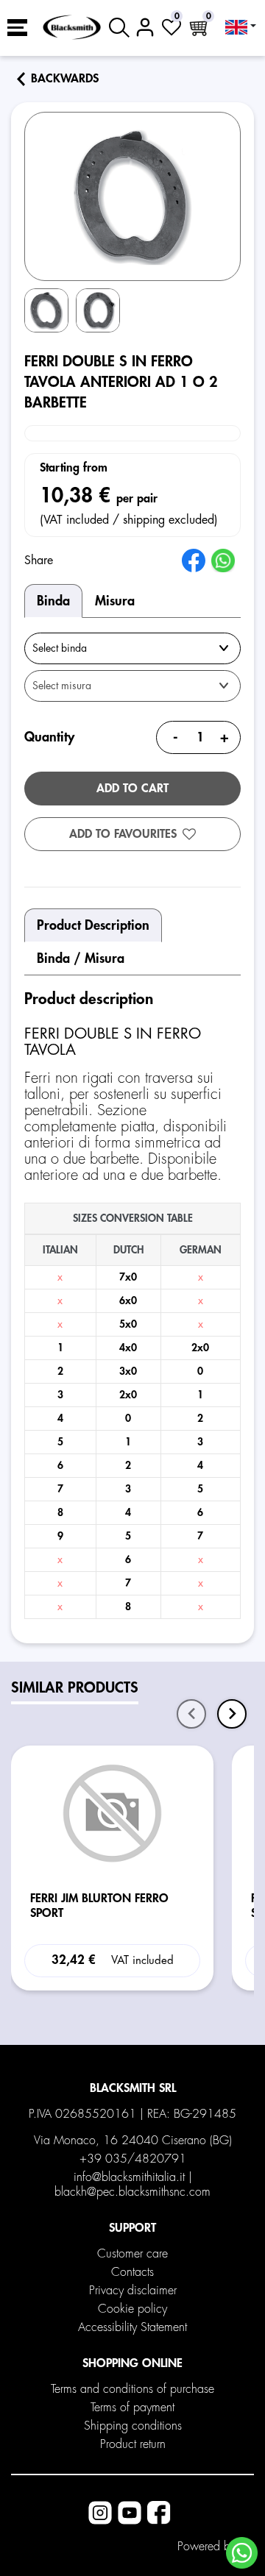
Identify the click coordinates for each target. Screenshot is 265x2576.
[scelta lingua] (241, 27)
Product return (133, 2444)
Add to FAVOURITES (123, 834)
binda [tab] (53, 601)
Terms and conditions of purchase (132, 2389)
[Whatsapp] (242, 2553)
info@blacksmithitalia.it (129, 2177)
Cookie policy (132, 2309)
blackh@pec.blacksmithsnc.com (132, 2192)
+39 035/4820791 (133, 2159)
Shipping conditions (133, 2426)
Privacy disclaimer (133, 2291)
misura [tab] (115, 601)
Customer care (132, 2254)
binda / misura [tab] (81, 958)
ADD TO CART (132, 789)
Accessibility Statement (132, 2327)
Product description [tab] (93, 925)
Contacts (132, 2272)
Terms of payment (132, 2408)
